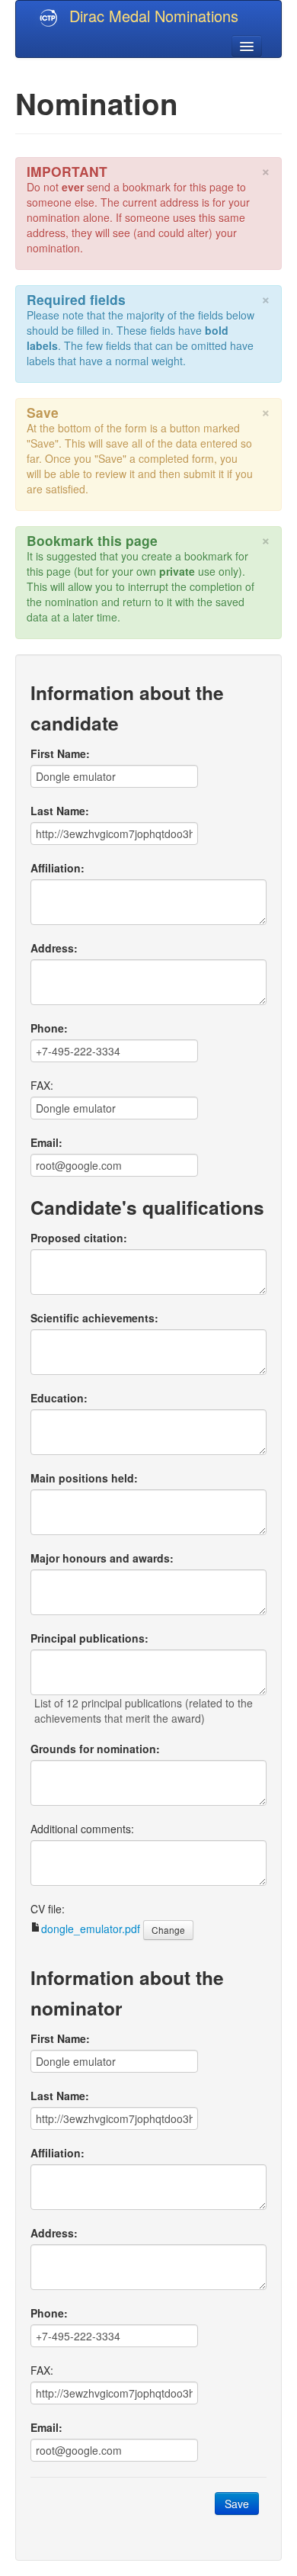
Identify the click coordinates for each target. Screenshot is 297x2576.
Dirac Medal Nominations (154, 16)
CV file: (48, 1909)
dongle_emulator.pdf (91, 1929)
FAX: (42, 1085)
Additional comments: (82, 1829)
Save (237, 2504)
